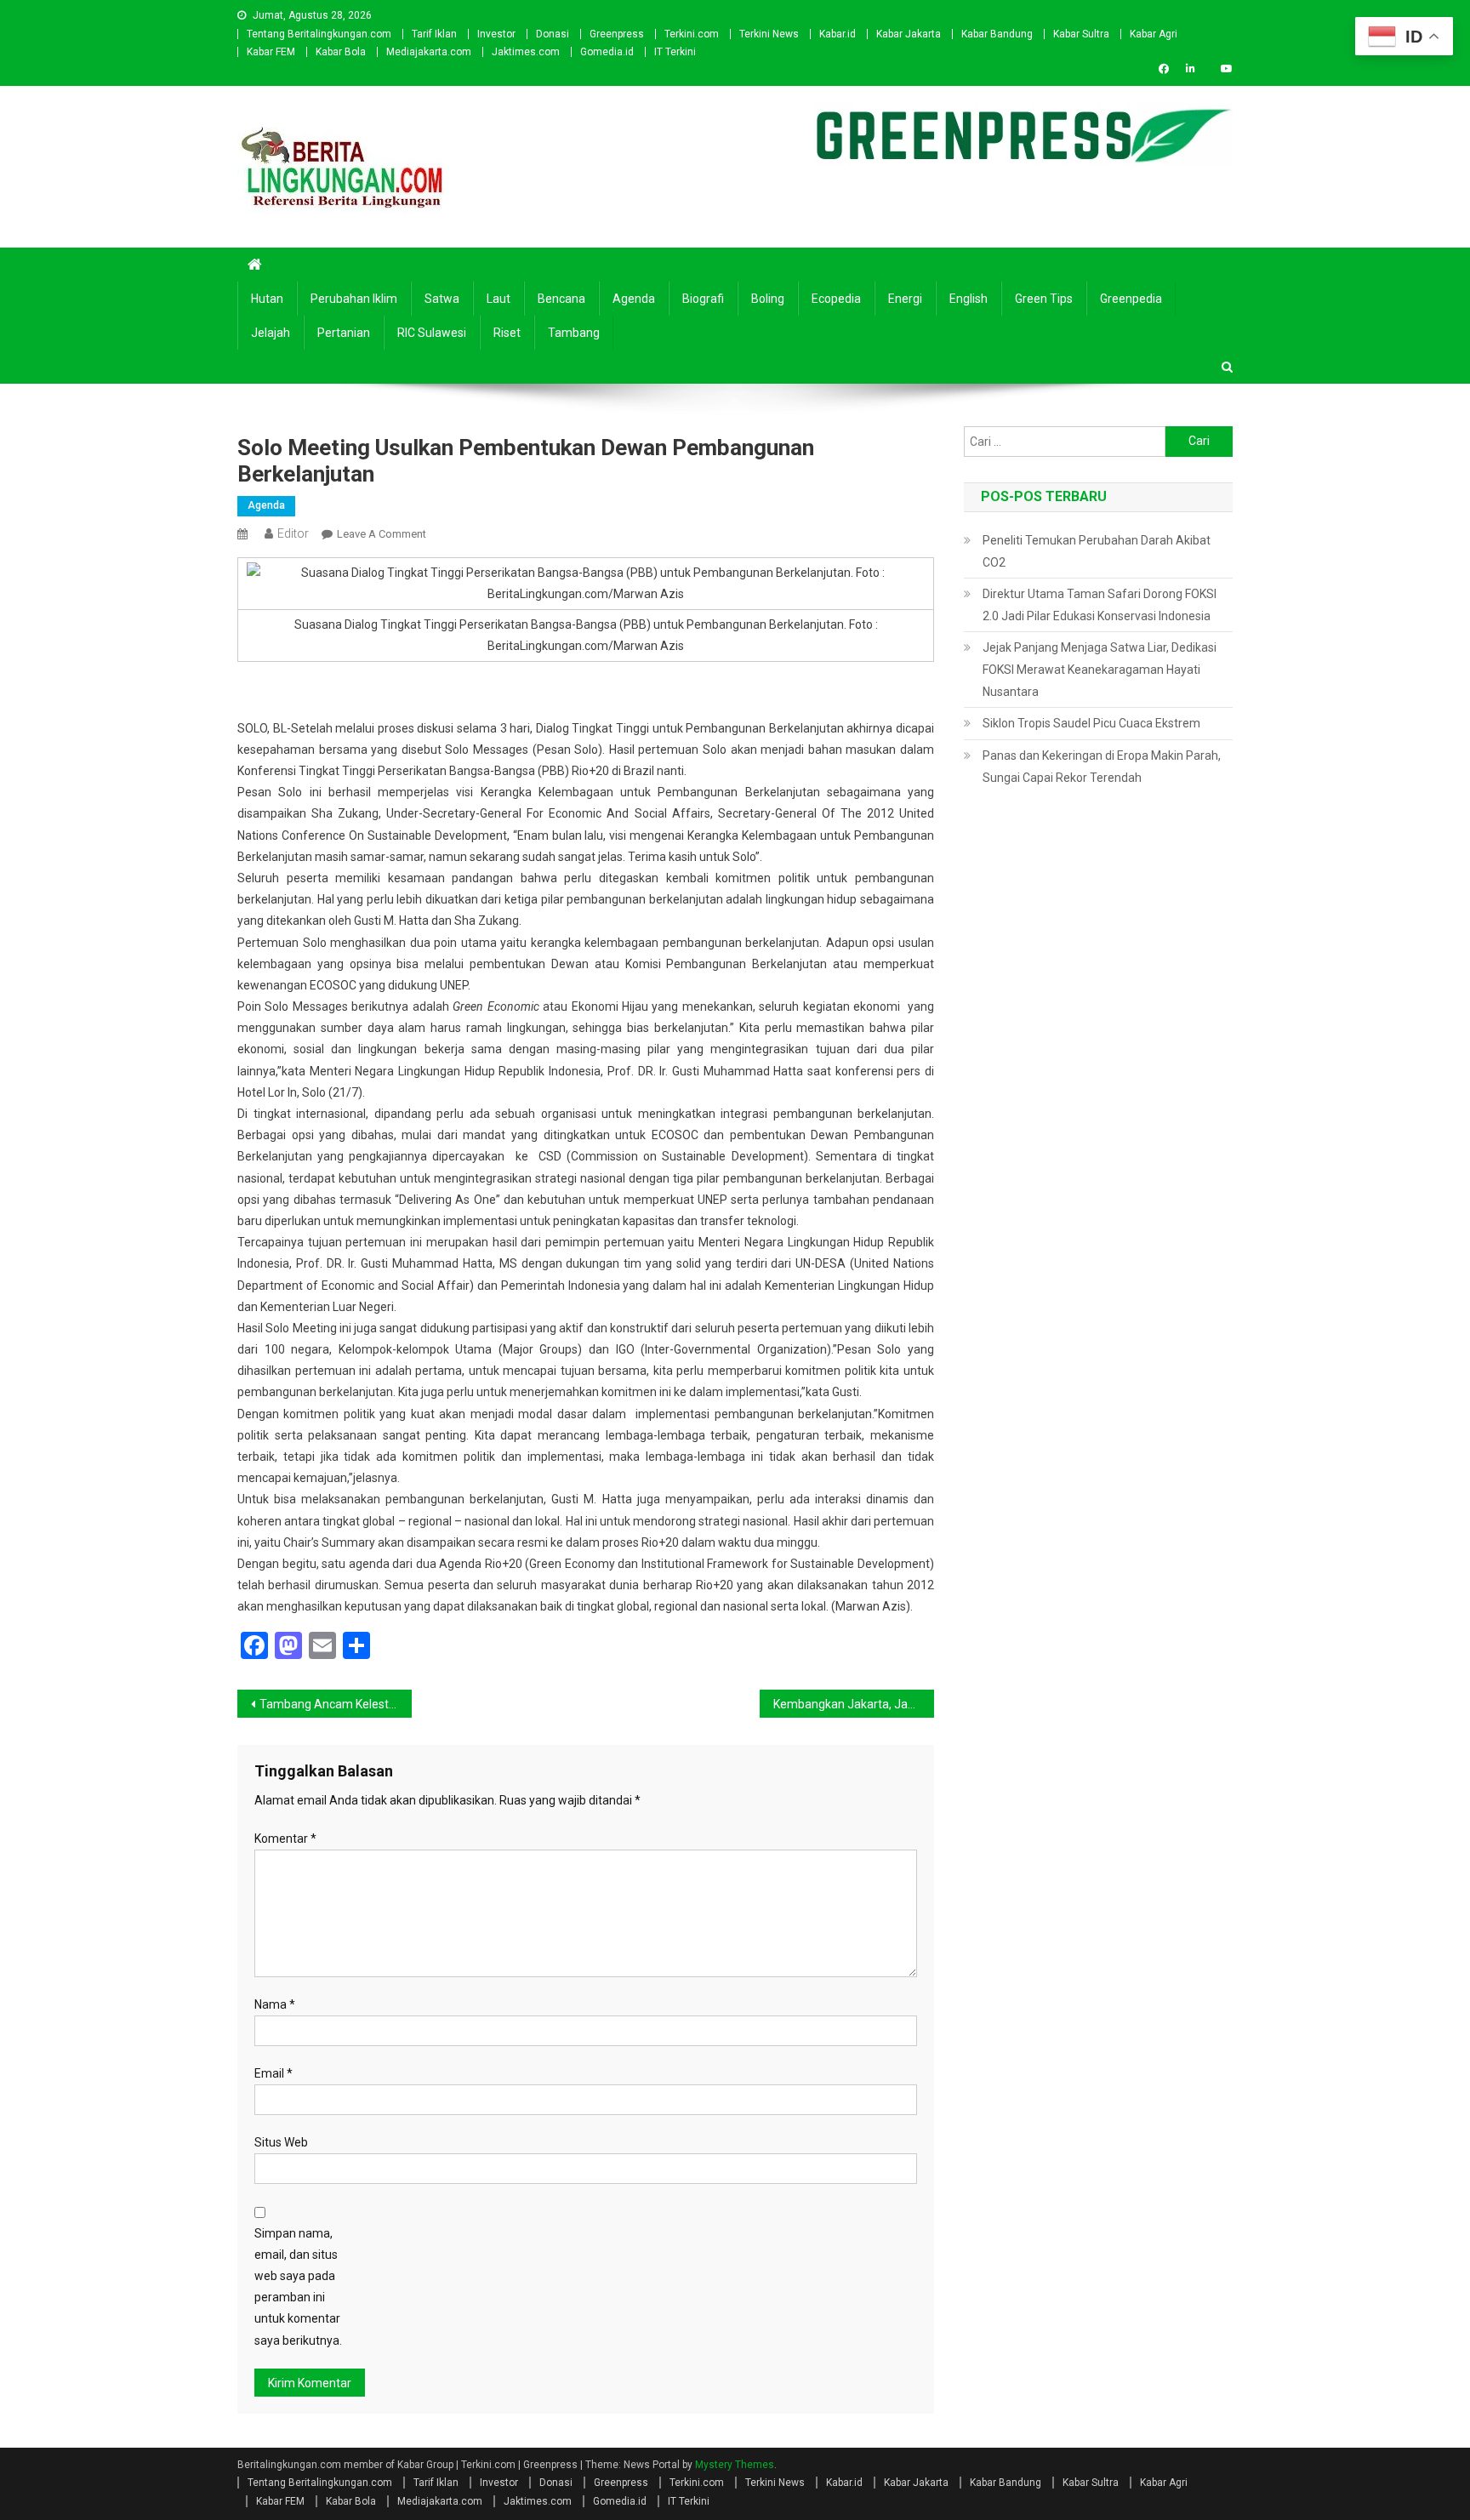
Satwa (442, 299)
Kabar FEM (271, 52)
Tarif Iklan (434, 34)
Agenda (634, 299)
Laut (499, 299)
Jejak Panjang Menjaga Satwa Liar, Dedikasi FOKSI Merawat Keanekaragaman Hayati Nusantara (1100, 670)
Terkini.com (692, 34)
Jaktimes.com (526, 52)
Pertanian (344, 333)
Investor (496, 34)
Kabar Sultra (1081, 34)
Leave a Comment (382, 534)
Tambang (574, 333)
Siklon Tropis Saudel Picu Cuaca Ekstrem (1091, 723)
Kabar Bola (341, 52)
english (969, 299)
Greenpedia (1131, 299)
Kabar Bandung (997, 34)
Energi (905, 299)
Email (273, 2073)
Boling (768, 299)
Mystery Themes (735, 2465)
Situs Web (281, 2142)
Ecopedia (836, 299)
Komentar (285, 1839)
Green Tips (1044, 299)
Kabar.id (838, 34)
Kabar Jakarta (909, 34)
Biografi (703, 299)
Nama (275, 2004)
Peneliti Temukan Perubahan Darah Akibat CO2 (1097, 551)
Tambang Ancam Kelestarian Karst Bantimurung (336, 1704)
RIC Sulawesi (432, 333)
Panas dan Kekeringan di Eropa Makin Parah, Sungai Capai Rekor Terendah (1102, 767)
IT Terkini (675, 52)
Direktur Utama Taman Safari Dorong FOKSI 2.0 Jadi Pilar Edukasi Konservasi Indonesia (1100, 605)
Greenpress (617, 34)
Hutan (267, 299)
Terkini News (769, 34)
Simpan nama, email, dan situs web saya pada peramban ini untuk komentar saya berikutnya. (298, 2287)
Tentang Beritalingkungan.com (319, 34)
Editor (293, 533)
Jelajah (271, 333)
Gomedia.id (607, 52)
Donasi (553, 34)
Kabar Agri (1154, 34)
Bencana (561, 299)
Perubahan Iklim (354, 299)
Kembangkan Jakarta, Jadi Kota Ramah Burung (854, 1704)
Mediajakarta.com (429, 52)
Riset (507, 333)
